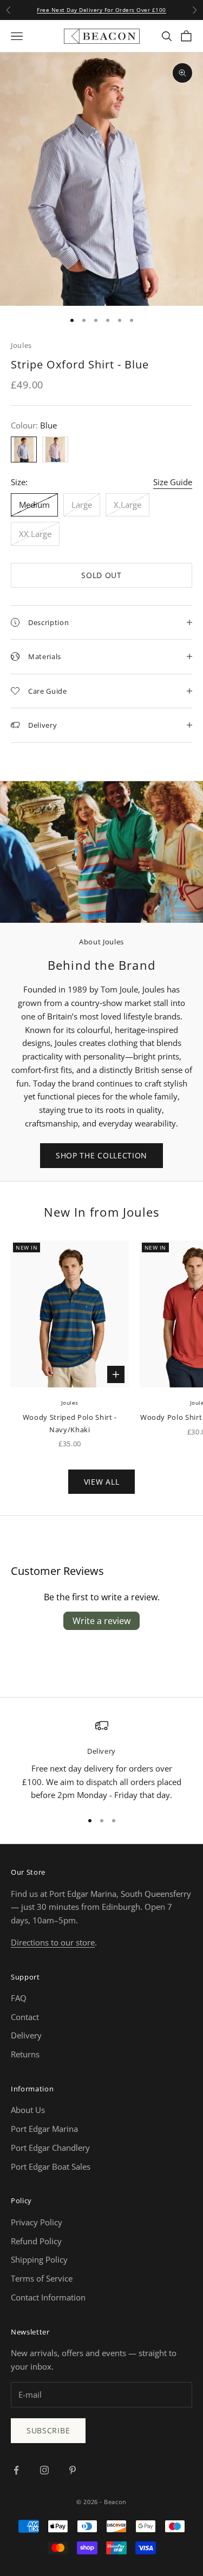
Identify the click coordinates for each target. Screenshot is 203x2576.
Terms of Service (42, 2278)
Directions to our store (53, 1942)
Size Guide (173, 482)
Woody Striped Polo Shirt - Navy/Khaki (70, 1423)
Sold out (101, 575)
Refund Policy (36, 2241)
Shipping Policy (39, 2259)
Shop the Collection (101, 1155)
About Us (28, 2110)
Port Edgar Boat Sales (51, 2166)
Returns (25, 2054)
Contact (25, 2017)
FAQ (19, 1998)
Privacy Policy (37, 2222)
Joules (21, 345)
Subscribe (48, 2430)
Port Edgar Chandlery (50, 2148)
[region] (101, 1760)
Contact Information (48, 2297)
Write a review (101, 1621)
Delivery (26, 2035)
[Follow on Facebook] (16, 2470)
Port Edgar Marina (44, 2129)
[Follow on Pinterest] (73, 2470)
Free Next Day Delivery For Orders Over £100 (101, 10)
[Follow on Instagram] (44, 2470)
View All (102, 1482)
